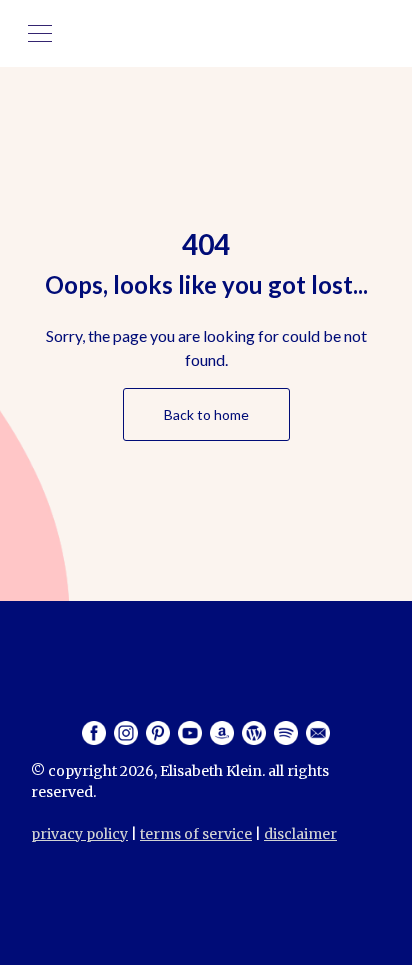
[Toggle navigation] (40, 33)
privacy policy (79, 834)
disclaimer (300, 834)
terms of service (196, 834)
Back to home (206, 414)
